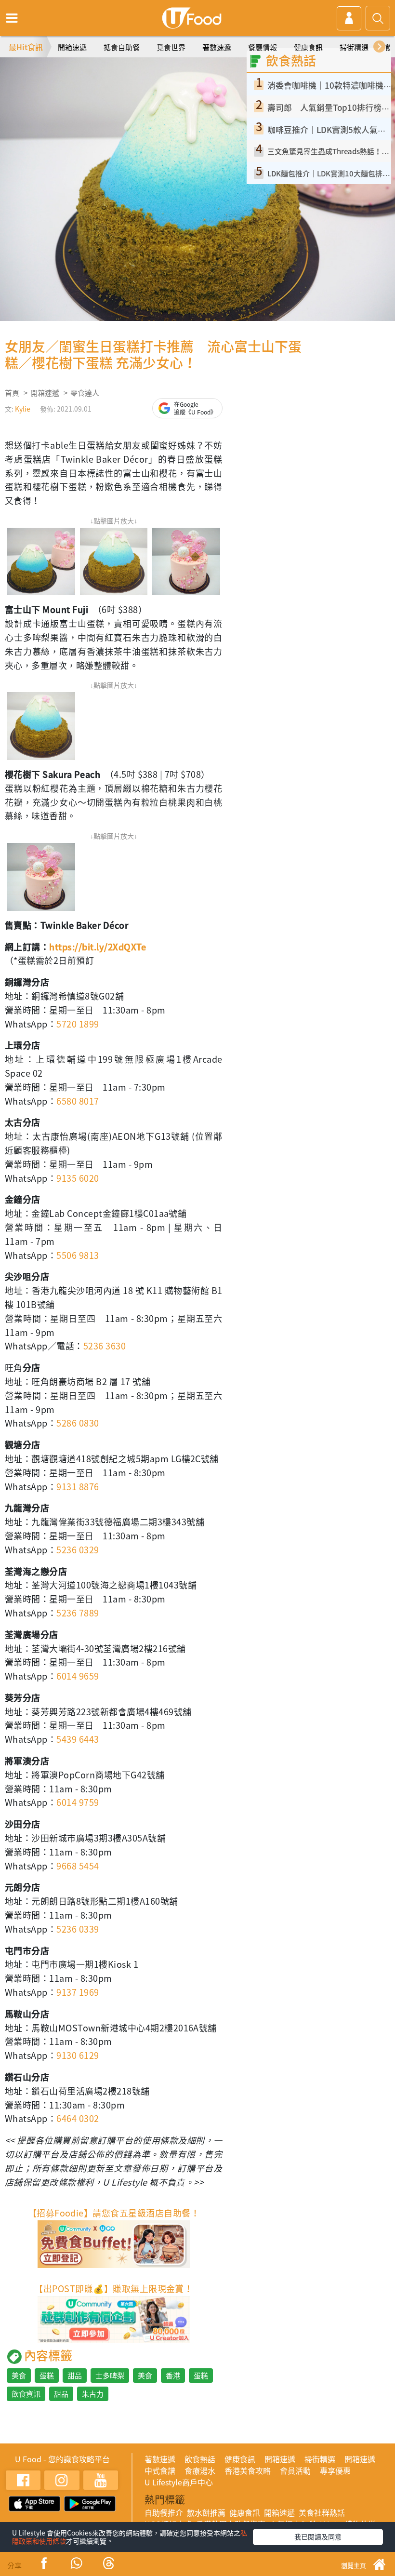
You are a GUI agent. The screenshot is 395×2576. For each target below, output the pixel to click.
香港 (173, 2376)
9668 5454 (78, 1866)
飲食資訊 (26, 2394)
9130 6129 (78, 2055)
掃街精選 (354, 47)
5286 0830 (78, 1423)
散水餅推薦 (206, 2512)
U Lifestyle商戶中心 (179, 2482)
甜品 (75, 2376)
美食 (19, 2376)
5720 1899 (78, 1024)
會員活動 (295, 2470)
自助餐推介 (164, 2512)
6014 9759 (78, 1802)
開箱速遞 (72, 47)
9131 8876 (78, 1487)
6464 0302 (78, 2118)
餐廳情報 (263, 47)
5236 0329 (78, 1550)
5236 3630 (105, 1346)
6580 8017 (78, 1101)
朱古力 (93, 2394)
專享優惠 (335, 2470)
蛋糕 (47, 2376)
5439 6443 (78, 1739)
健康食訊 (308, 47)
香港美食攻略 (248, 2470)
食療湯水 (200, 2470)
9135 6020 (78, 1178)
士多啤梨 (110, 2376)
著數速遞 (217, 47)
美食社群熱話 (322, 2512)
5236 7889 (78, 1613)
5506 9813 (78, 1255)
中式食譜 (160, 2470)
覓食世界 (171, 47)
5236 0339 (78, 1929)
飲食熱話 (200, 2459)
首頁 (12, 393)
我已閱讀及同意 (318, 2536)
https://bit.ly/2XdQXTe (98, 947)
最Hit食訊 (26, 47)
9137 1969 (78, 1992)
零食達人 (85, 393)
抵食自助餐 (122, 47)
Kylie (23, 409)
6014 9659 (78, 1676)
